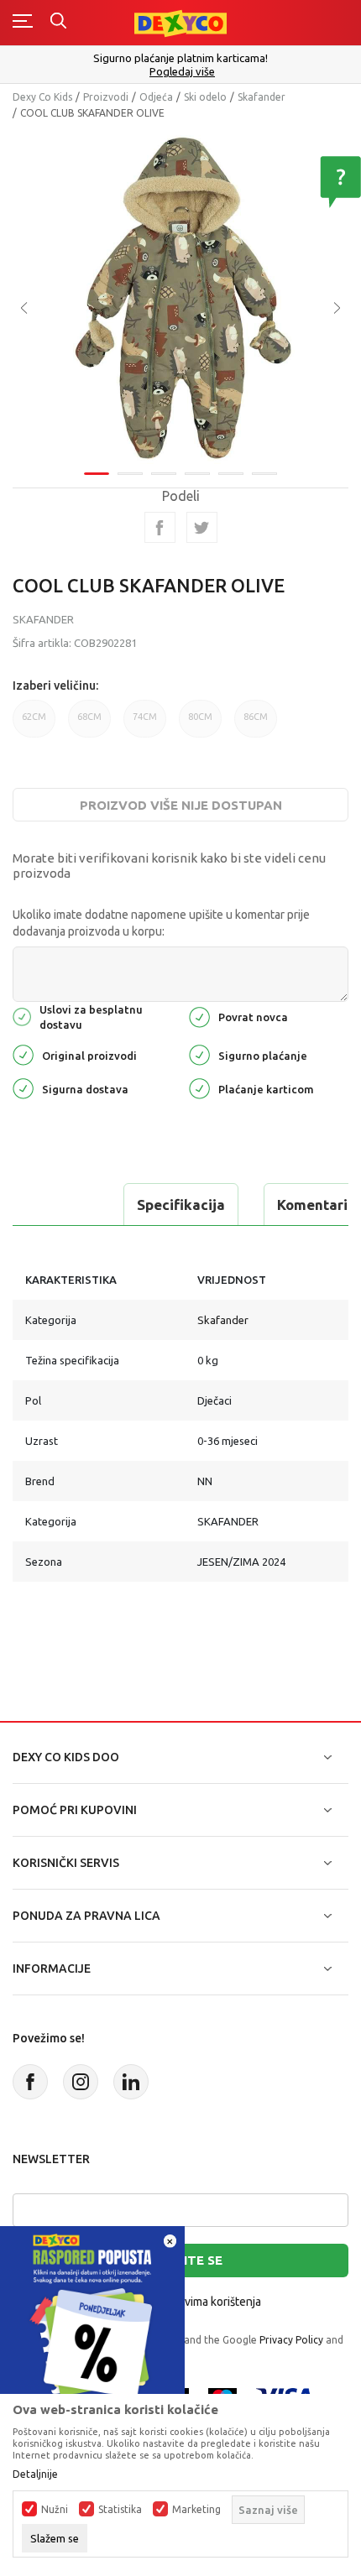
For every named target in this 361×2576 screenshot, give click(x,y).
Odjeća (156, 97)
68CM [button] (89, 717)
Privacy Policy (291, 2340)
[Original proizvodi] (23, 1053)
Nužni (55, 2510)
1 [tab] (97, 474)
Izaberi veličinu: (55, 686)
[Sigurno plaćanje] (199, 1053)
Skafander (262, 97)
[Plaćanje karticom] (199, 1087)
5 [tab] (231, 474)
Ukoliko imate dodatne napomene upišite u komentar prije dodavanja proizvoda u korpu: (161, 923)
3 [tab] (164, 474)
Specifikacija (181, 1205)
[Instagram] (81, 2082)
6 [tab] (264, 474)
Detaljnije (35, 2474)
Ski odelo (205, 97)
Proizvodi (106, 97)
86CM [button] (256, 717)
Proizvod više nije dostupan (181, 805)
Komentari (312, 1205)
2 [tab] (130, 474)
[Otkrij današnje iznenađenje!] (92, 2317)
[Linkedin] (131, 2082)
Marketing (196, 2510)
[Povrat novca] (199, 1016)
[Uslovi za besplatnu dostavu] (22, 1016)
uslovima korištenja (212, 2302)
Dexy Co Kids (42, 97)
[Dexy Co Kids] (180, 22)
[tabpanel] (180, 296)
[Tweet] (202, 527)
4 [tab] (197, 474)
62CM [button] (34, 717)
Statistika (120, 2510)
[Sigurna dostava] (23, 1087)
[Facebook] (160, 527)
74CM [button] (145, 717)
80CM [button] (200, 717)
